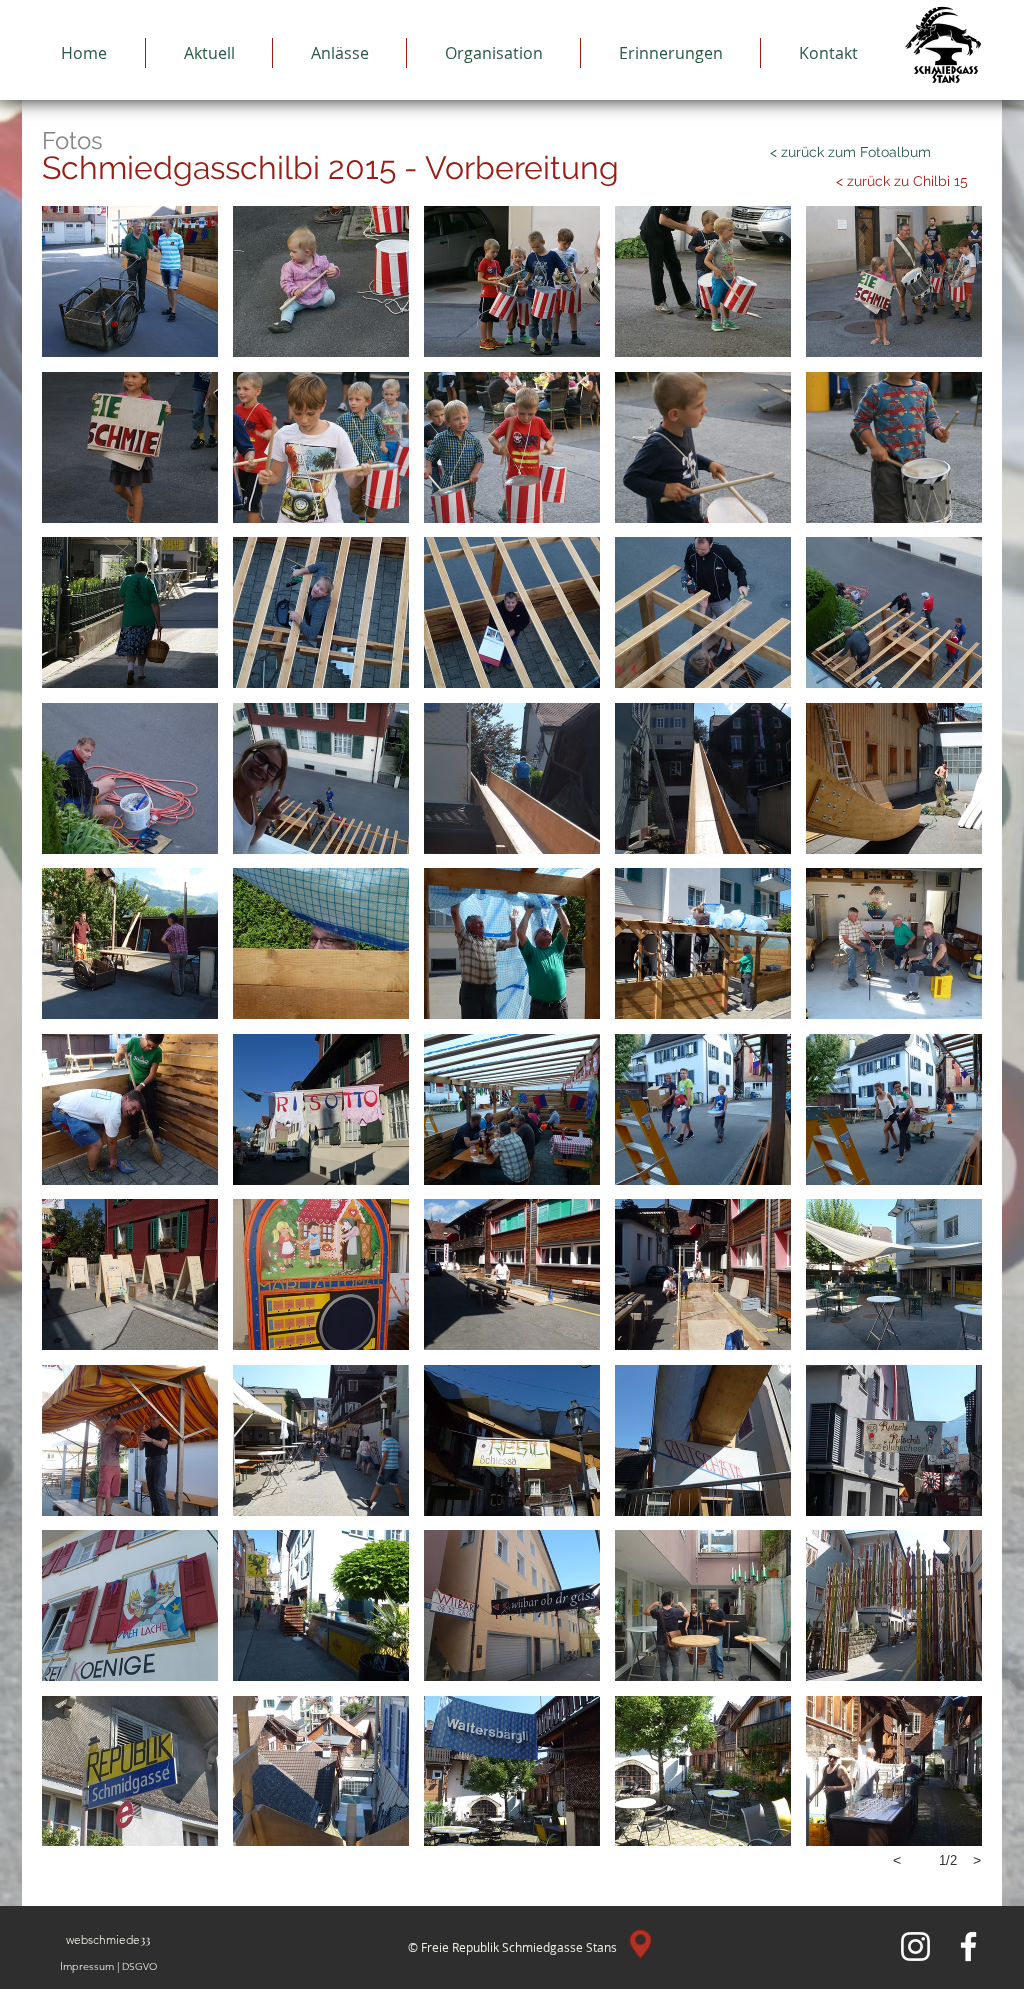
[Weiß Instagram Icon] (915, 1946)
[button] (130, 281)
